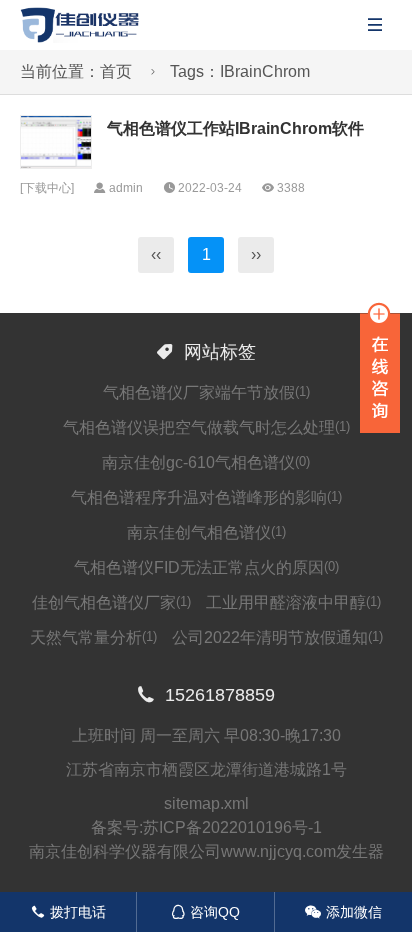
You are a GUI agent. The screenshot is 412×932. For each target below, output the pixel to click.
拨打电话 (68, 912)
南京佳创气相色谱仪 (206, 532)
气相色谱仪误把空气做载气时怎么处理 (206, 427)
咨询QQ (205, 912)
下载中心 (47, 188)
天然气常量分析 (93, 637)
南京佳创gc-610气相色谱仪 (206, 462)
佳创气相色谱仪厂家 (111, 602)
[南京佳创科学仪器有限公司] (80, 23)
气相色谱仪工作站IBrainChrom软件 (235, 128)
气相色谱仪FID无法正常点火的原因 (206, 567)
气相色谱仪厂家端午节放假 (206, 392)
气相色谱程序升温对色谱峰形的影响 (206, 497)
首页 (116, 71)
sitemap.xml (206, 803)
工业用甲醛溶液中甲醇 (293, 602)
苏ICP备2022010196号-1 (232, 827)
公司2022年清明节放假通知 (277, 637)
